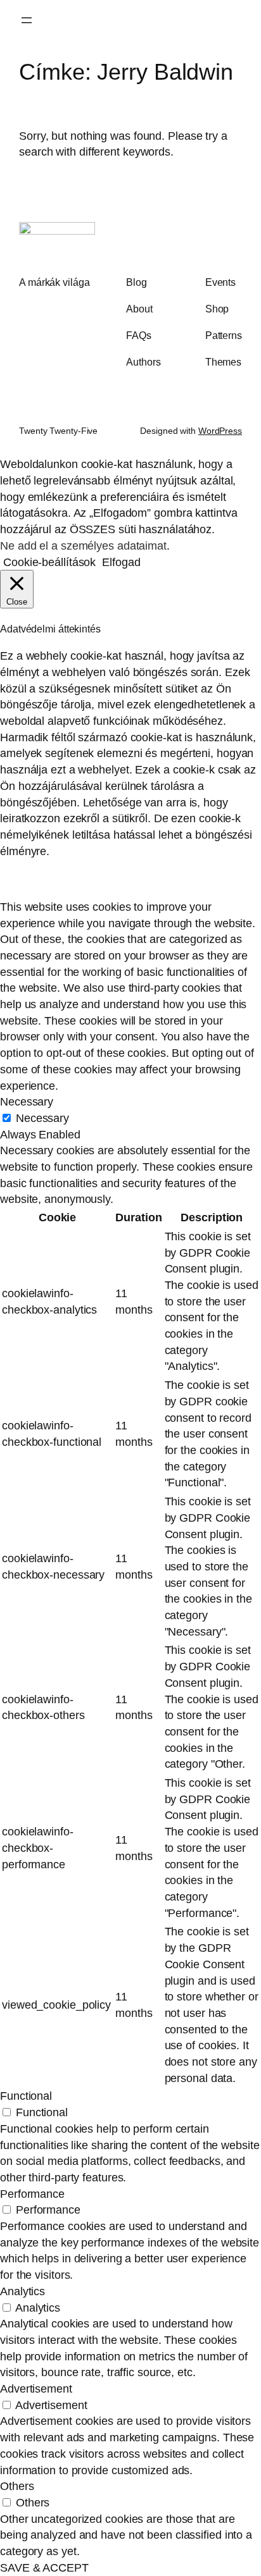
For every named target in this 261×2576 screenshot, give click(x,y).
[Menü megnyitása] (27, 20)
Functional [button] (26, 2096)
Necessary (42, 1118)
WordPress (220, 431)
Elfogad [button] (121, 562)
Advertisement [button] (36, 2388)
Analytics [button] (22, 2291)
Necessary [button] (27, 1101)
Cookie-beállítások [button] (49, 562)
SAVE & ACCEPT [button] (44, 2567)
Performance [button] (32, 2194)
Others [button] (17, 2486)
